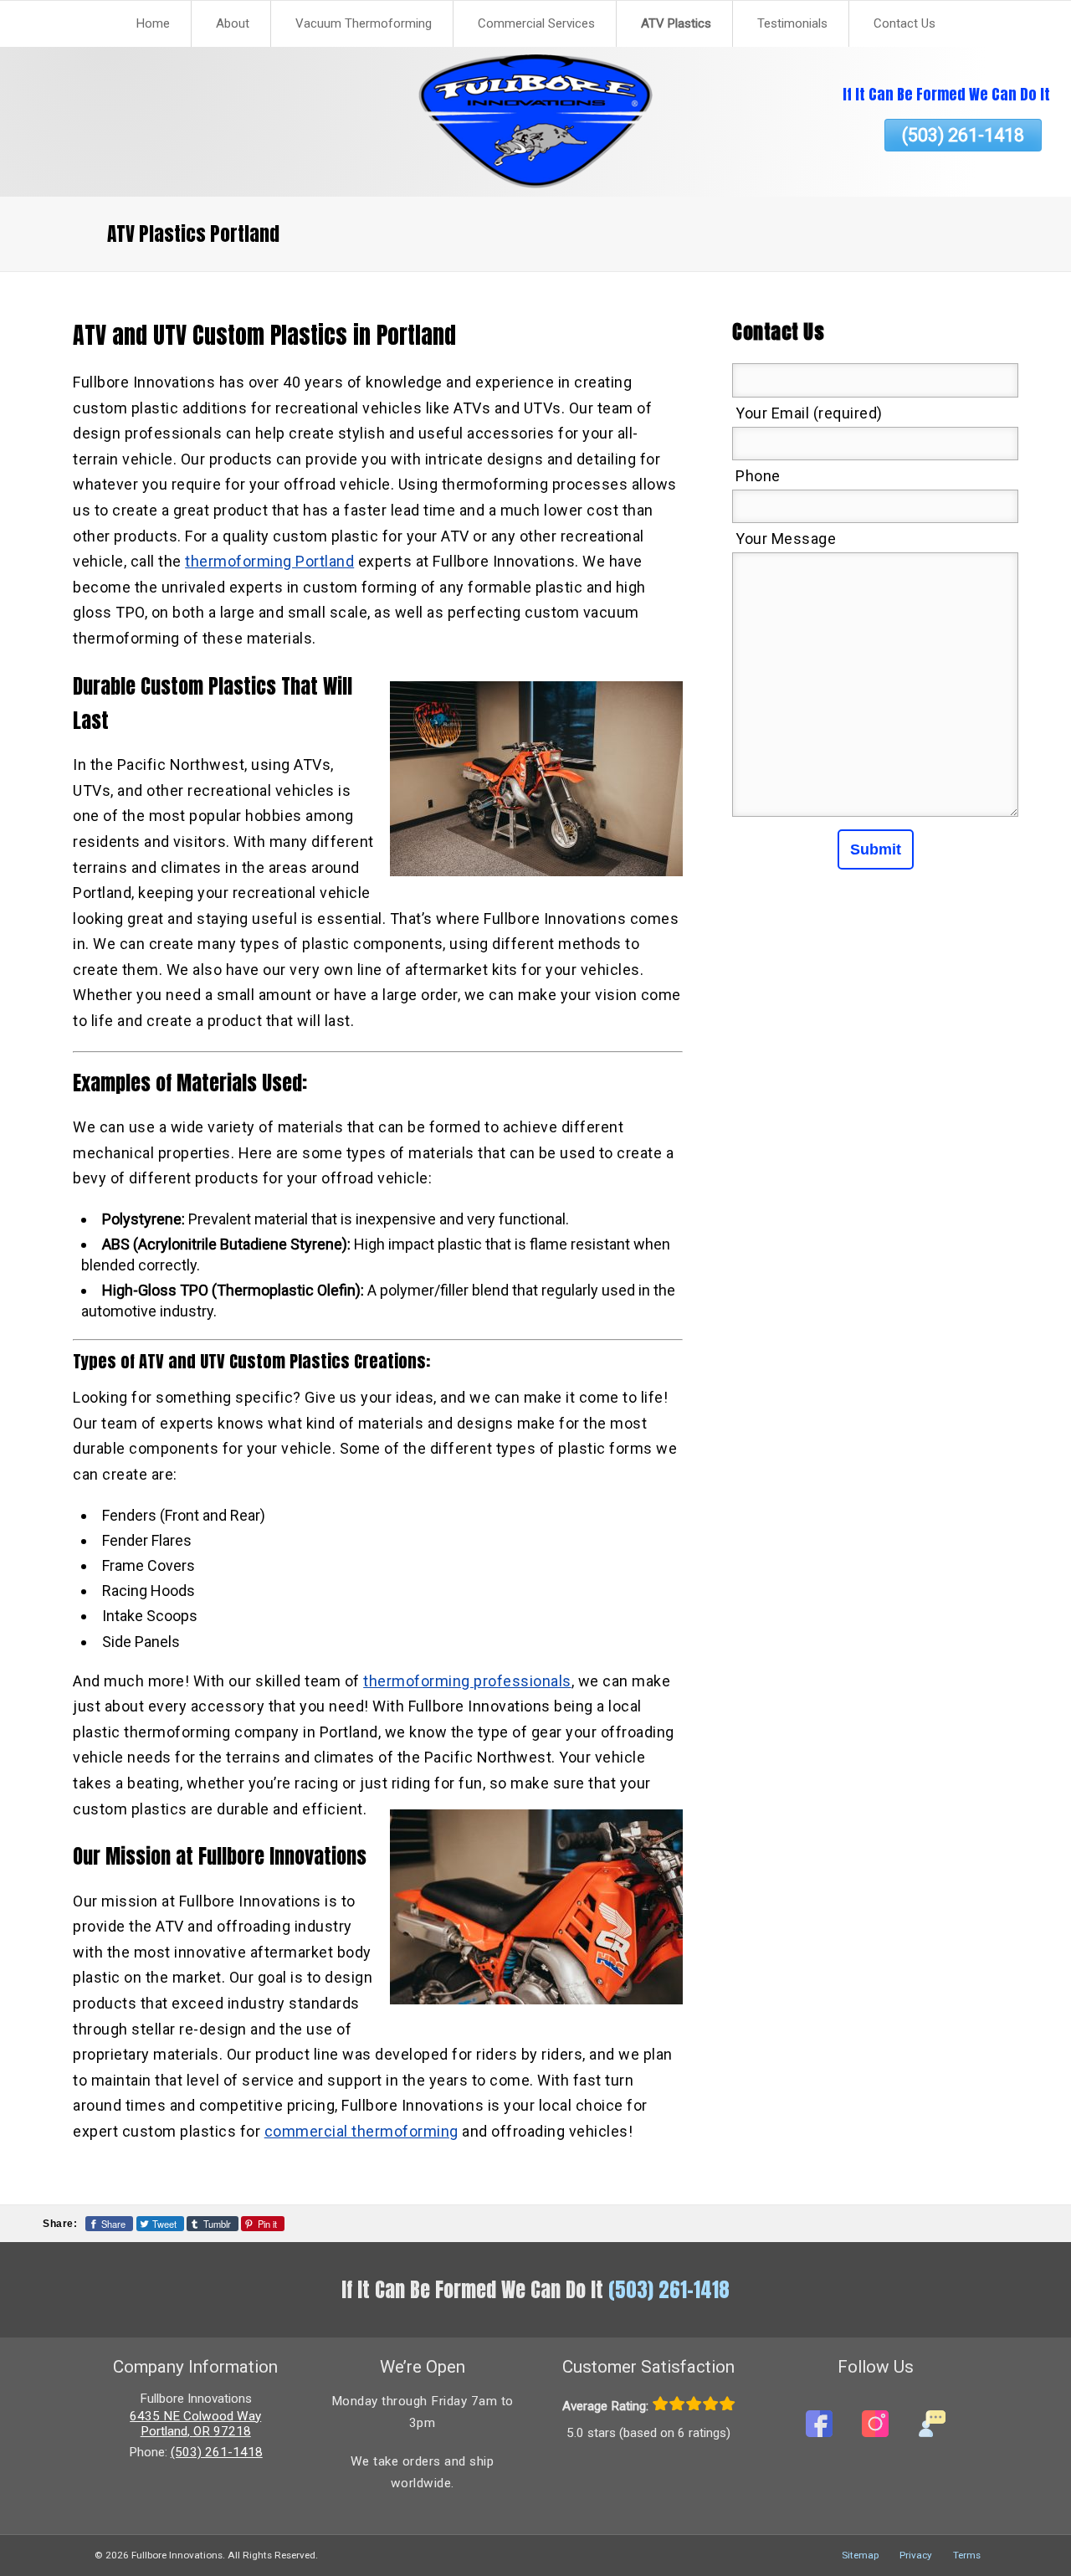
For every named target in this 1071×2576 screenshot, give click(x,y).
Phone (758, 476)
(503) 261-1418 (963, 135)
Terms (967, 2555)
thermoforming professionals (467, 1681)
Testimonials (792, 23)
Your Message (786, 539)
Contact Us (904, 23)
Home (153, 23)
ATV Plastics (676, 23)
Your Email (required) (809, 413)
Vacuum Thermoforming (364, 23)
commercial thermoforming (361, 2131)
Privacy (916, 2555)
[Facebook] (819, 2422)
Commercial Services (536, 23)
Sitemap (860, 2555)
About (233, 23)
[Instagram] (875, 2422)
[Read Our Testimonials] (932, 2422)
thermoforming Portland (269, 561)
